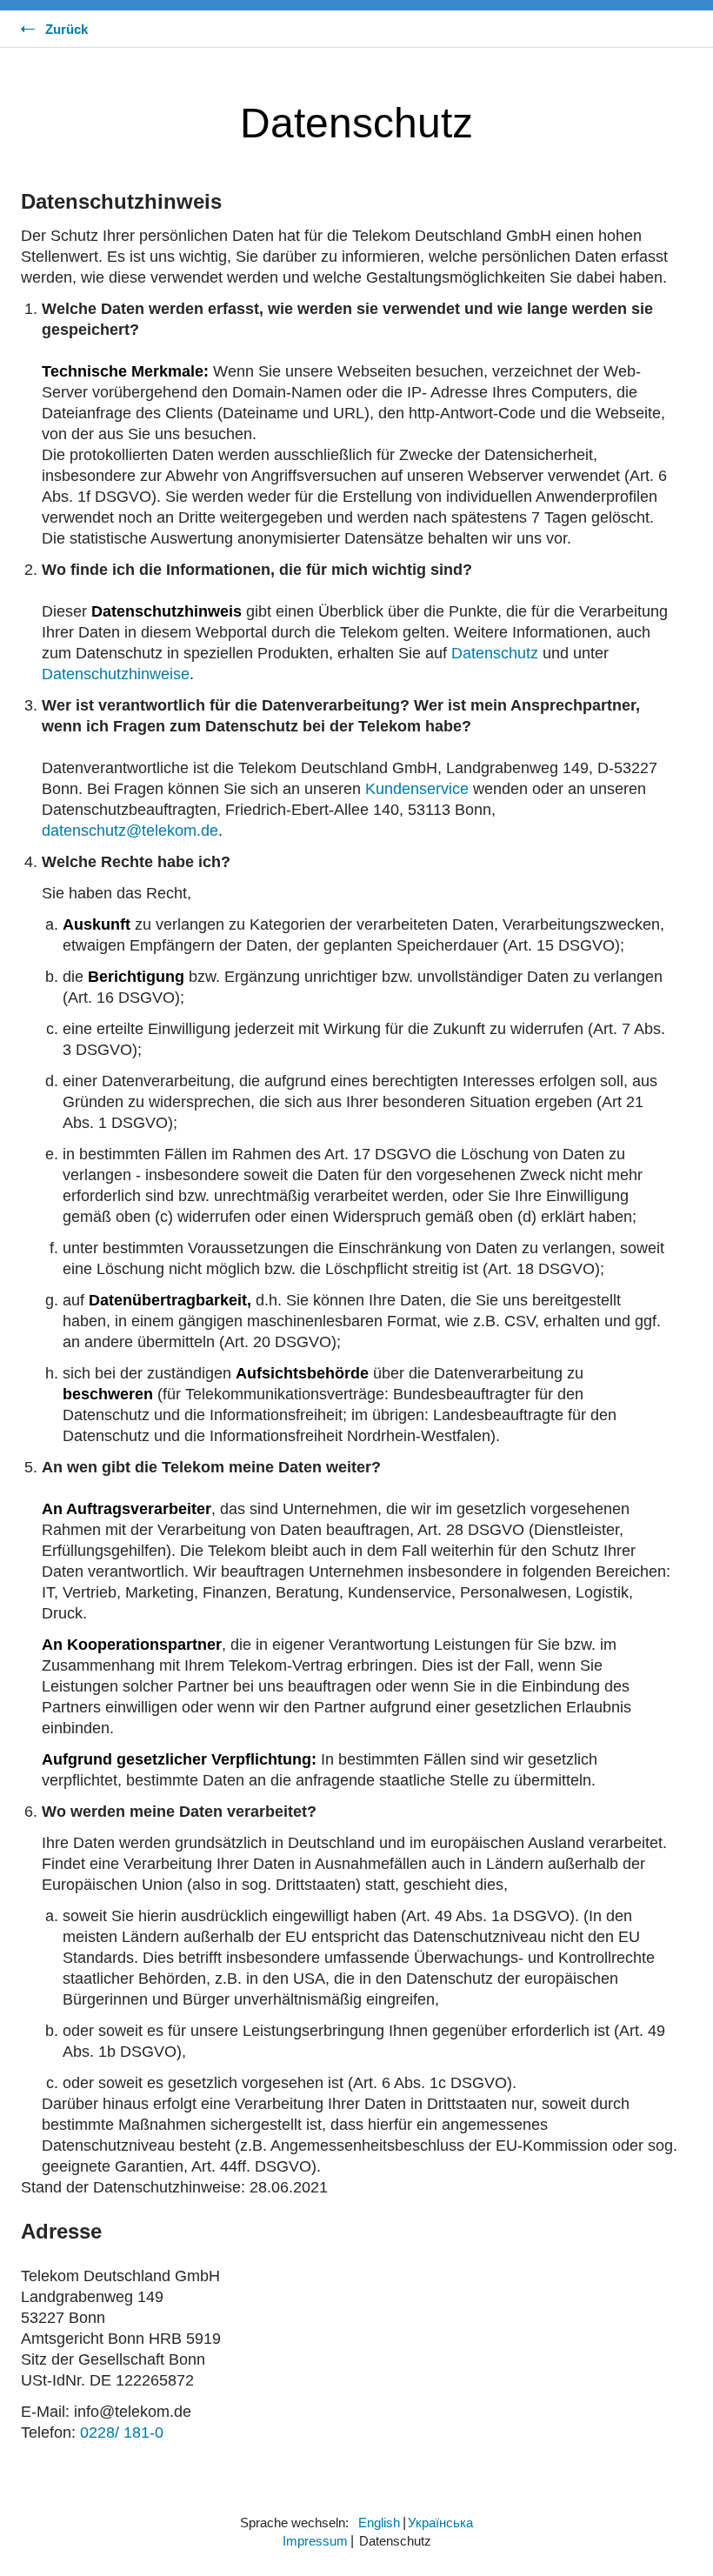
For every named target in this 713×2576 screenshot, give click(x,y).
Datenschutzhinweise (116, 674)
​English (379, 2523)
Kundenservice (417, 789)
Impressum (315, 2541)
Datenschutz (495, 653)
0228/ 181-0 (122, 2433)
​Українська (440, 2523)
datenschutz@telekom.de (130, 831)
